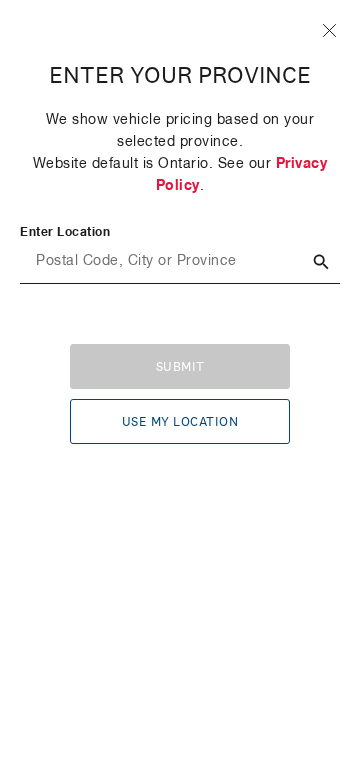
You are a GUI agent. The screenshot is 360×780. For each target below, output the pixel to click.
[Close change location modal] (329, 30)
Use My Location (180, 422)
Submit (180, 367)
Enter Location (65, 233)
